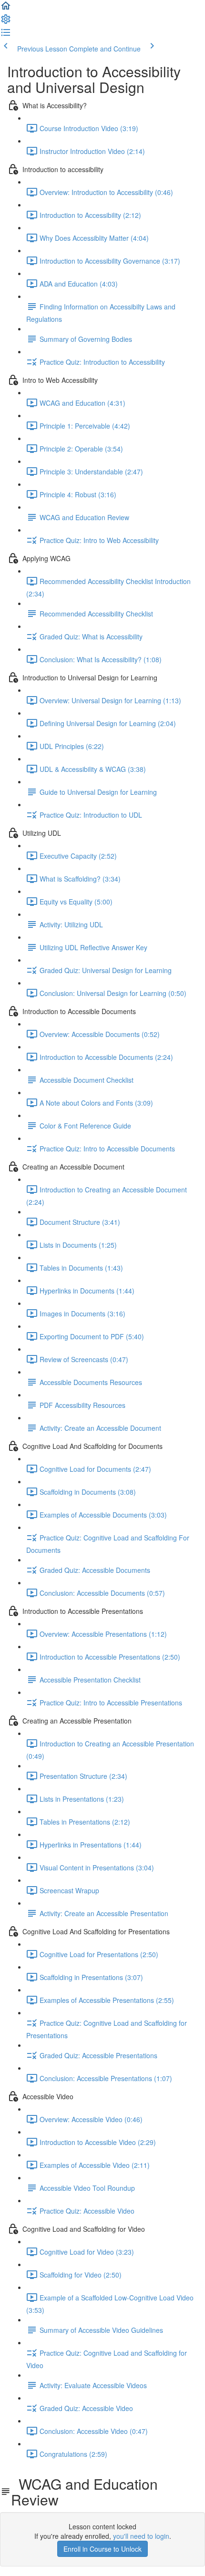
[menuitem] (6, 22)
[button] (6, 9)
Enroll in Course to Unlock (102, 2549)
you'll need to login (141, 2536)
